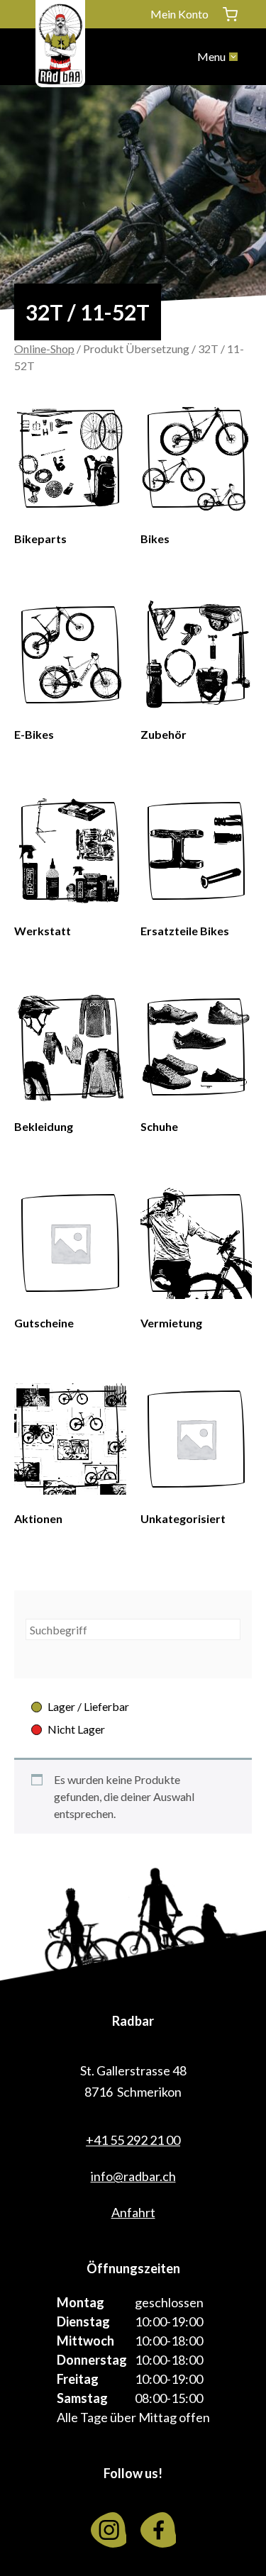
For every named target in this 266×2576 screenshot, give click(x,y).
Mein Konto (179, 14)
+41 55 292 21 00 (133, 2140)
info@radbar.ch (133, 2176)
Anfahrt (133, 2212)
